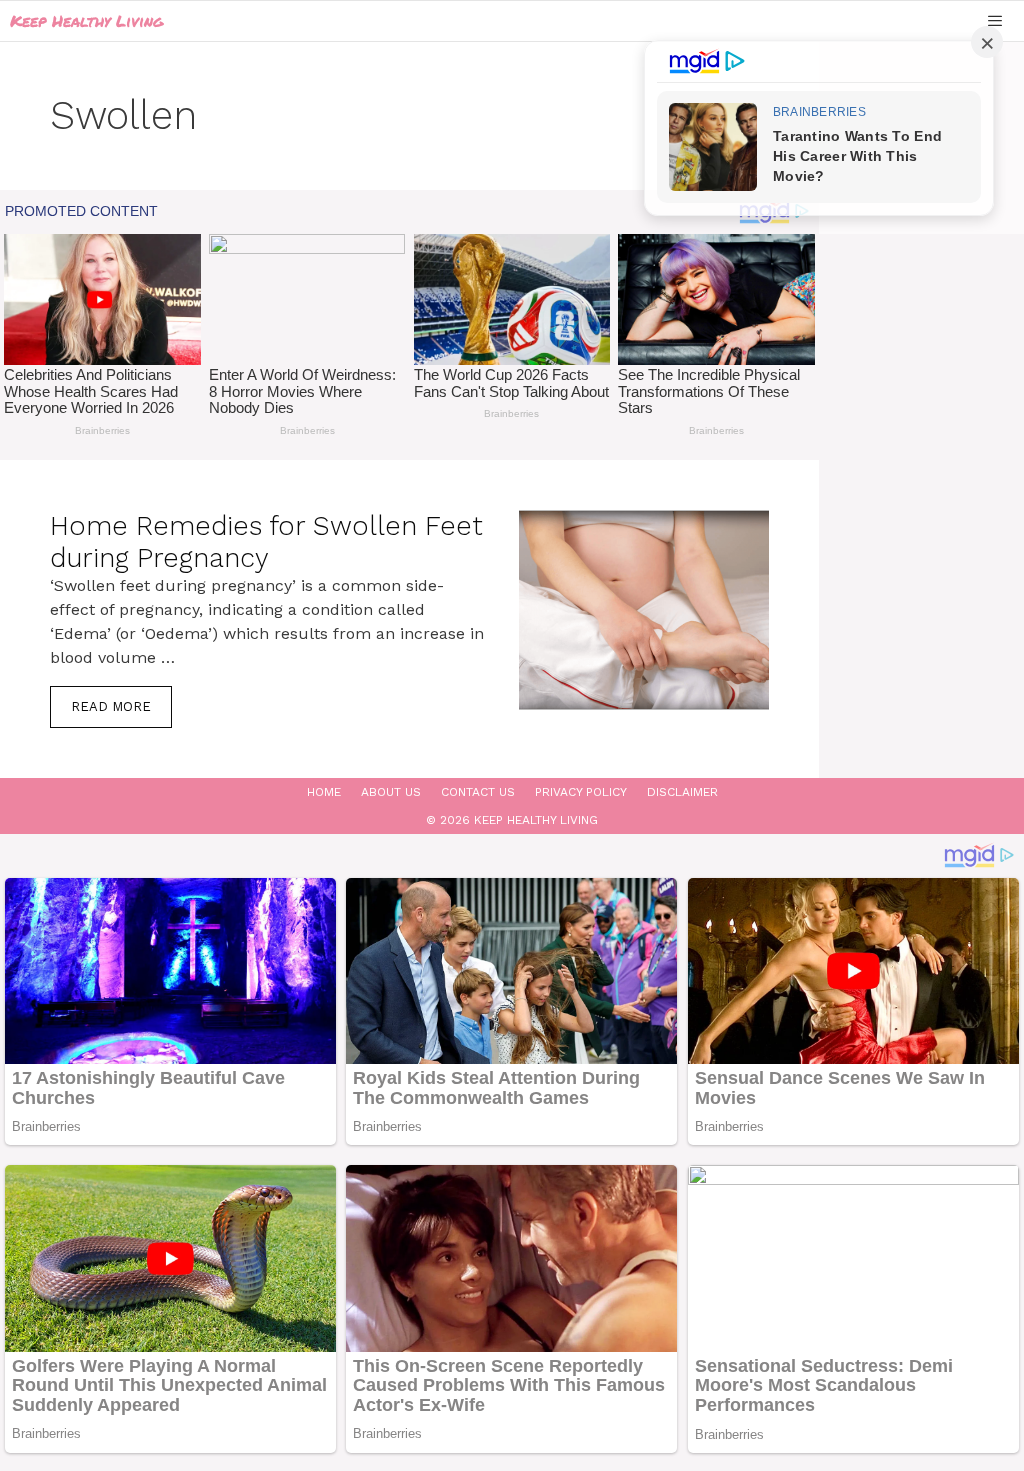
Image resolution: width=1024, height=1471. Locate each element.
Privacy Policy (581, 792)
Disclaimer (682, 792)
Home (324, 792)
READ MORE (111, 706)
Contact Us (478, 792)
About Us (391, 792)
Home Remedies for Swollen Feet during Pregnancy (266, 542)
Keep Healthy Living (86, 20)
